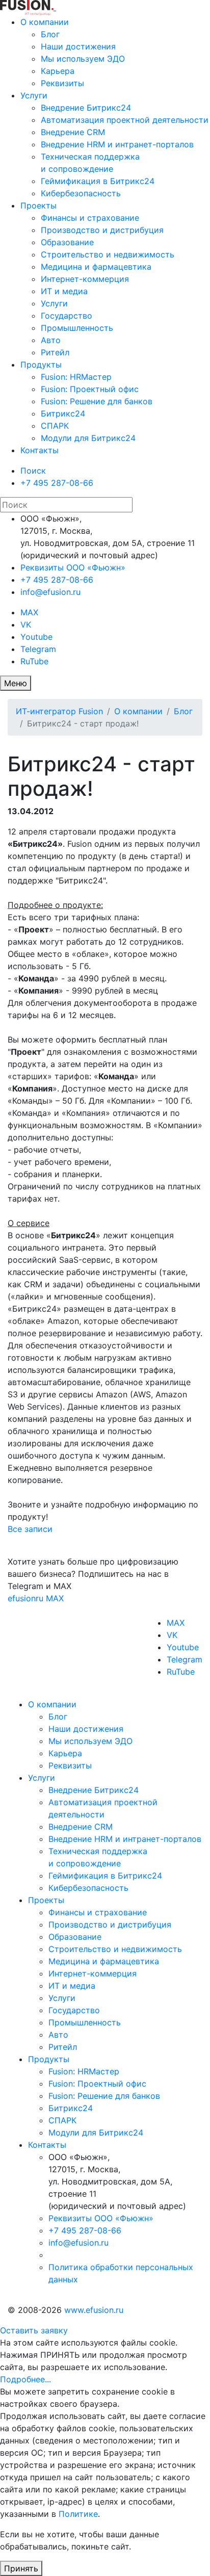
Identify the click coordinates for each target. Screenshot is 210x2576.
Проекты (38, 205)
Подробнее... (25, 2379)
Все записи (30, 1529)
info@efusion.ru (50, 592)
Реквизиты (62, 83)
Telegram (38, 649)
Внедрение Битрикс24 (86, 108)
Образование (67, 242)
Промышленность (77, 328)
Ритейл (55, 352)
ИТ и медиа (64, 291)
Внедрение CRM (73, 132)
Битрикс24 (63, 413)
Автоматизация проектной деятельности (125, 120)
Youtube (36, 637)
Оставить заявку (34, 2330)
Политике (78, 2514)
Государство (67, 316)
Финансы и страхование (90, 218)
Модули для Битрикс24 (88, 438)
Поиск (33, 471)
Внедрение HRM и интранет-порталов (117, 144)
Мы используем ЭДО (83, 59)
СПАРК (55, 426)
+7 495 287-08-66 (57, 483)
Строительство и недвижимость (108, 254)
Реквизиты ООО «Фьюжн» (73, 567)
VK (26, 625)
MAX (29, 612)
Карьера (58, 71)
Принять (21, 2568)
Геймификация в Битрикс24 (98, 181)
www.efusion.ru (94, 2310)
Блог (50, 34)
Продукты (41, 365)
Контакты (40, 450)
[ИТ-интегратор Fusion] (55, 7)
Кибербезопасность (81, 193)
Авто (51, 340)
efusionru (25, 1598)
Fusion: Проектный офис (90, 389)
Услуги (34, 95)
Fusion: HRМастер (76, 377)
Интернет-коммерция (85, 279)
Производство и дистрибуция (102, 230)
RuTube (34, 661)
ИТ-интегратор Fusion (59, 711)
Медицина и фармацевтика (96, 267)
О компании (45, 22)
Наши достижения (78, 46)
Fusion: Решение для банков (97, 401)
